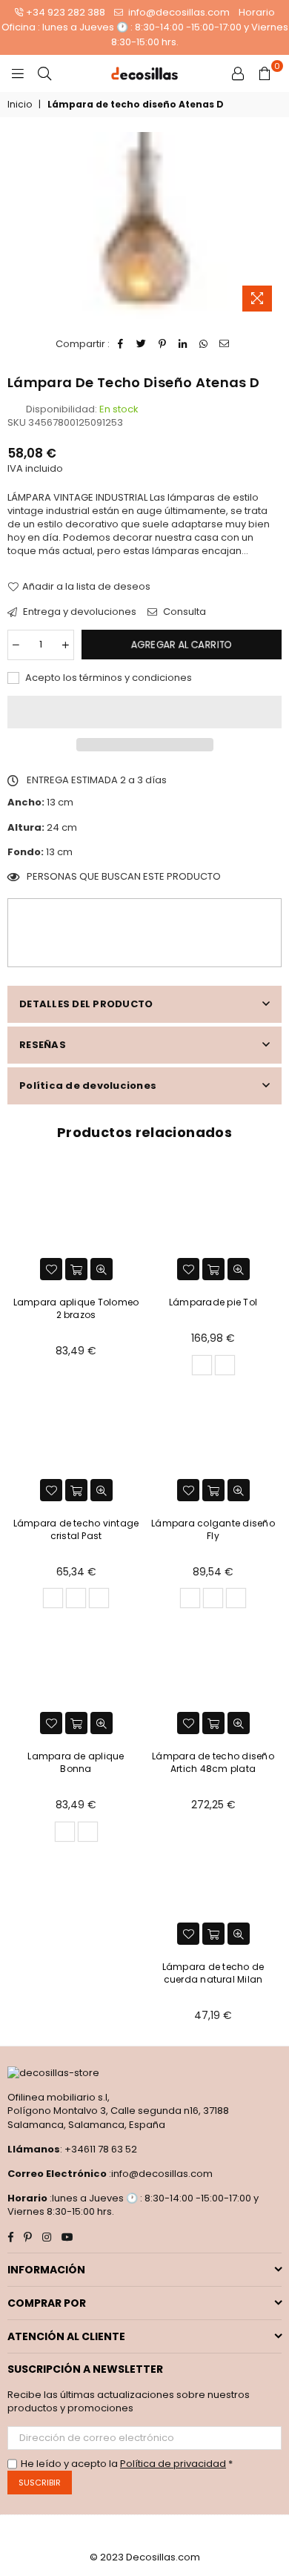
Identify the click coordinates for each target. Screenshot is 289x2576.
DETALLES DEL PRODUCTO (86, 1004)
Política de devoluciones (88, 1086)
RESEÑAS (43, 1045)
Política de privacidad (173, 2464)
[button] (144, 712)
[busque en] (44, 73)
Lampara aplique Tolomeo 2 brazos (76, 1308)
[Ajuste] (238, 73)
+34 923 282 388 (66, 12)
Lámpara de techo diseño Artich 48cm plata (213, 1762)
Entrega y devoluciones (79, 612)
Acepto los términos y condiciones (107, 678)
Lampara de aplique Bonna (76, 1762)
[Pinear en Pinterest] (163, 344)
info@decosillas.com (178, 12)
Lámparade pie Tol (213, 1302)
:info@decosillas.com (160, 2174)
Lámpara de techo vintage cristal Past (76, 1529)
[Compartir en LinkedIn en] (183, 344)
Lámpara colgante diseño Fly (213, 1529)
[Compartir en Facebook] (121, 344)
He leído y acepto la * (127, 2464)
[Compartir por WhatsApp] (204, 344)
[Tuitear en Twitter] (142, 344)
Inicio (20, 105)
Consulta (183, 612)
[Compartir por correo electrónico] (225, 344)
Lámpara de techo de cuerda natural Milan (213, 1973)
